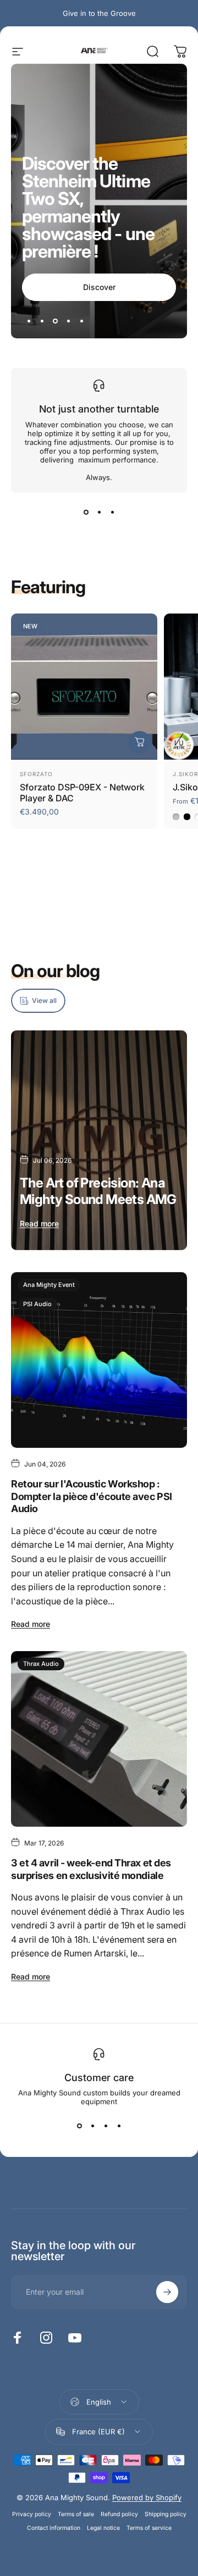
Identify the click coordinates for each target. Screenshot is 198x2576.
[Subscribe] (167, 2476)
